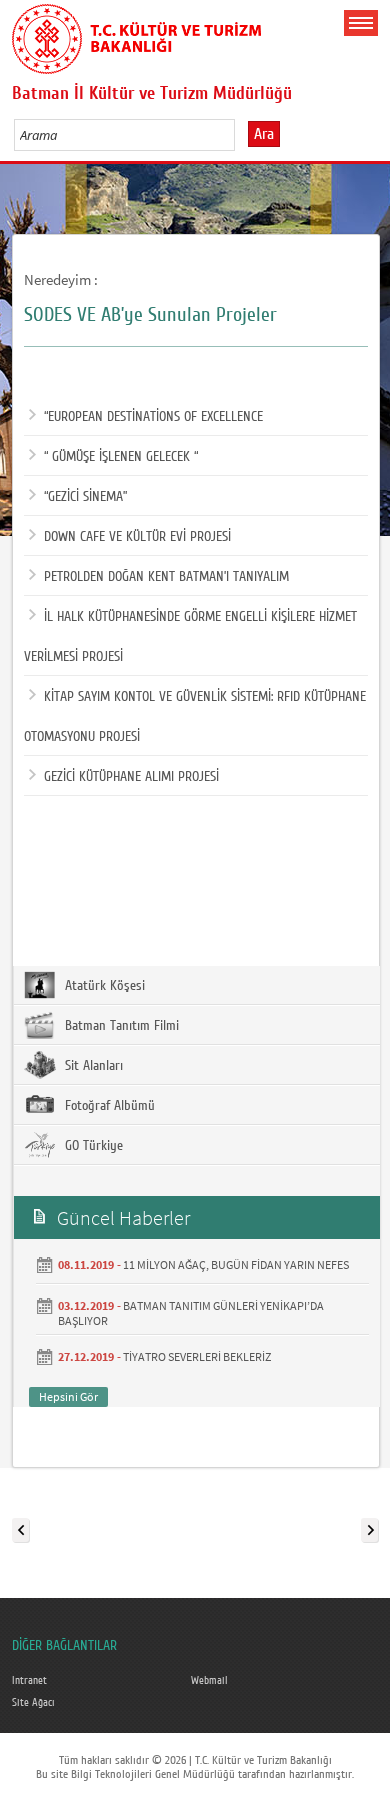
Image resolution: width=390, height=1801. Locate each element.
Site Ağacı (33, 1703)
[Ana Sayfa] (137, 35)
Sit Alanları (92, 1066)
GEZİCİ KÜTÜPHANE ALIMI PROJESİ (131, 777)
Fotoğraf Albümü (108, 1106)
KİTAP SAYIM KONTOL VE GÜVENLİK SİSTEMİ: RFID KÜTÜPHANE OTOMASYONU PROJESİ (195, 717)
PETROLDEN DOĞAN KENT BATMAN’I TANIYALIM (166, 577)
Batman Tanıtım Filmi (120, 1026)
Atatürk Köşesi (103, 986)
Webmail (209, 1681)
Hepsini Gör (68, 1396)
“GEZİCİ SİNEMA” (85, 497)
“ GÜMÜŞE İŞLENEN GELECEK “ (121, 457)
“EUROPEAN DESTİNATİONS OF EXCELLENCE (153, 417)
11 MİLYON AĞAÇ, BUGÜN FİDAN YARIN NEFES (236, 1264)
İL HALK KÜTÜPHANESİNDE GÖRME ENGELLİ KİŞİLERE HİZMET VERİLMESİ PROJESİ (190, 637)
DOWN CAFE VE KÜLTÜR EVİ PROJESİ (137, 537)
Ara (264, 134)
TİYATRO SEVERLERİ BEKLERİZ (197, 1356)
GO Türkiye (92, 1146)
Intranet (29, 1681)
